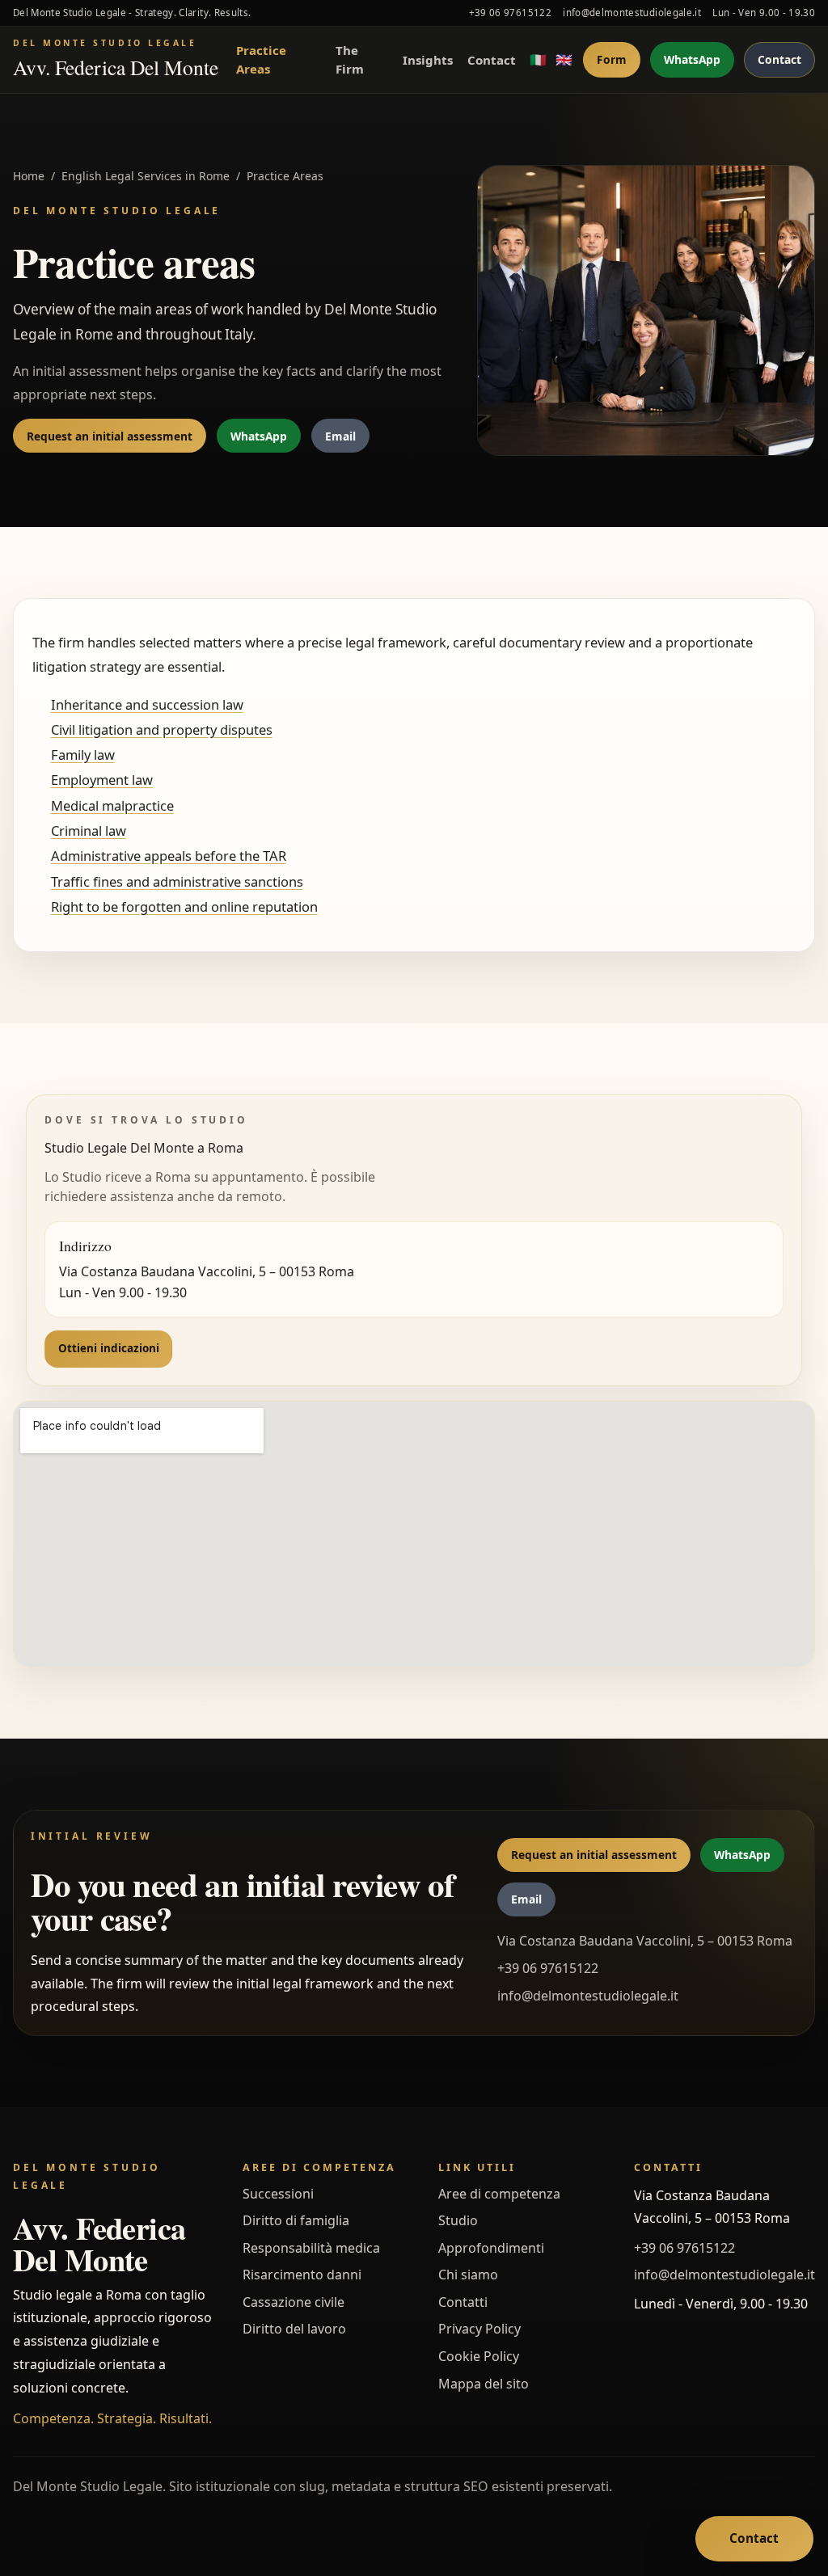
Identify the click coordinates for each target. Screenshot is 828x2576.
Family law (83, 755)
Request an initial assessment (110, 436)
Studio (458, 2220)
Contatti (463, 2302)
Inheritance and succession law (147, 704)
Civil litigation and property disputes (162, 729)
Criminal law (89, 831)
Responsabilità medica (311, 2248)
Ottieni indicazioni (109, 1348)
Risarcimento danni (302, 2275)
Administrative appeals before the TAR (169, 856)
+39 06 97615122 (510, 13)
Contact (492, 60)
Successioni (278, 2194)
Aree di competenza (499, 2194)
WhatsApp (692, 59)
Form (612, 59)
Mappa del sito (484, 2384)
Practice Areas (261, 59)
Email (340, 436)
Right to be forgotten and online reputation (184, 906)
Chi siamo (468, 2275)
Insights (428, 60)
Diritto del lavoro (294, 2329)
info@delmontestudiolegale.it (632, 13)
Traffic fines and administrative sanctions (177, 881)
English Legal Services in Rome (146, 176)
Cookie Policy (479, 2356)
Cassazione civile (294, 2302)
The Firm (350, 59)
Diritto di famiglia (296, 2220)
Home (29, 176)
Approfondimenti (491, 2248)
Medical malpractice (112, 805)
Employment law (102, 780)
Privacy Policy (479, 2329)
